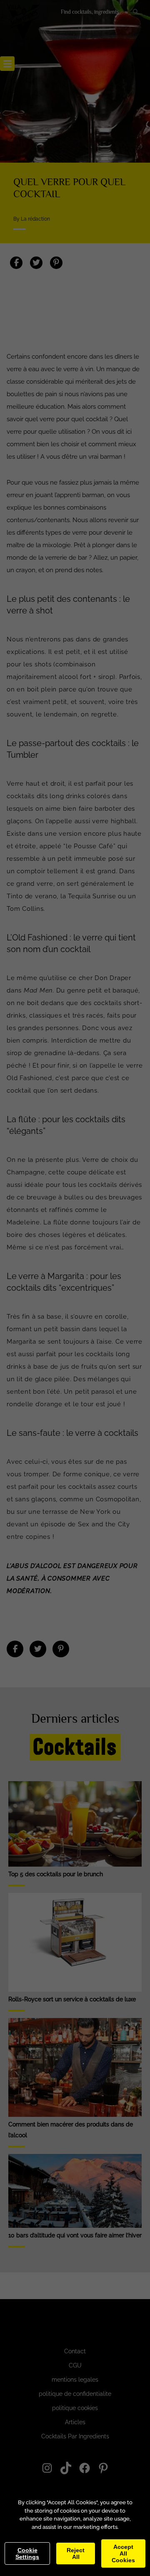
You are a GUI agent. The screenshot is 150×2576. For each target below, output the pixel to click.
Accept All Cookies (123, 2553)
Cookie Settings (27, 2553)
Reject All (76, 2553)
